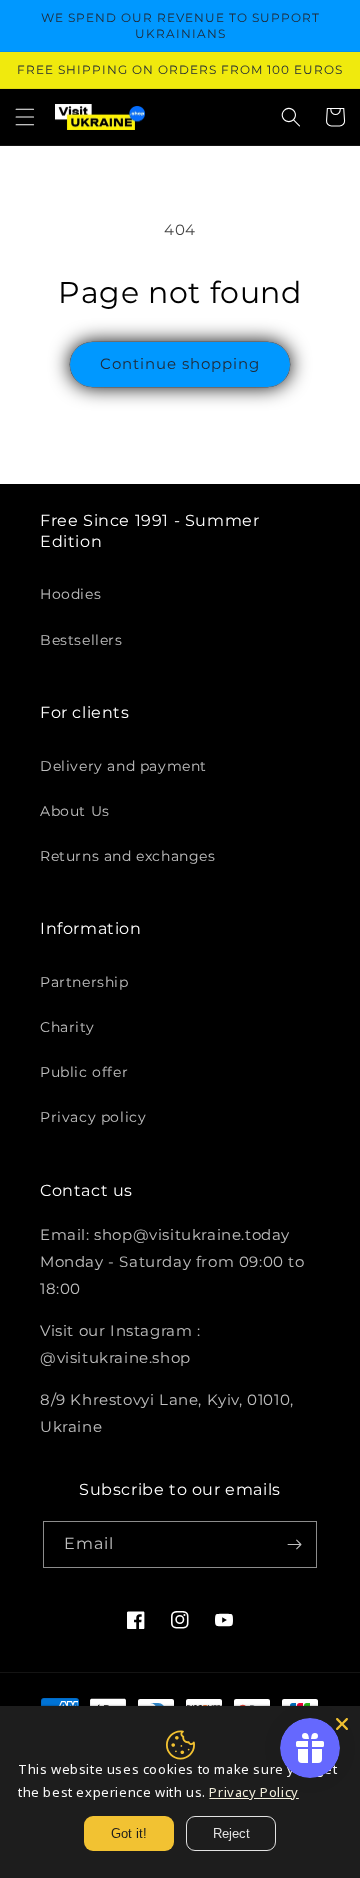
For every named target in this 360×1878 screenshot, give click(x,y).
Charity (67, 1027)
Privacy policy (93, 1117)
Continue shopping (180, 363)
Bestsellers (81, 640)
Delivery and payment (123, 766)
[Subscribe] (294, 1544)
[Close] (342, 1724)
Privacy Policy (253, 1792)
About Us (75, 811)
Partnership (84, 982)
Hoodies (70, 594)
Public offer (84, 1072)
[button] (25, 117)
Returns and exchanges (128, 856)
